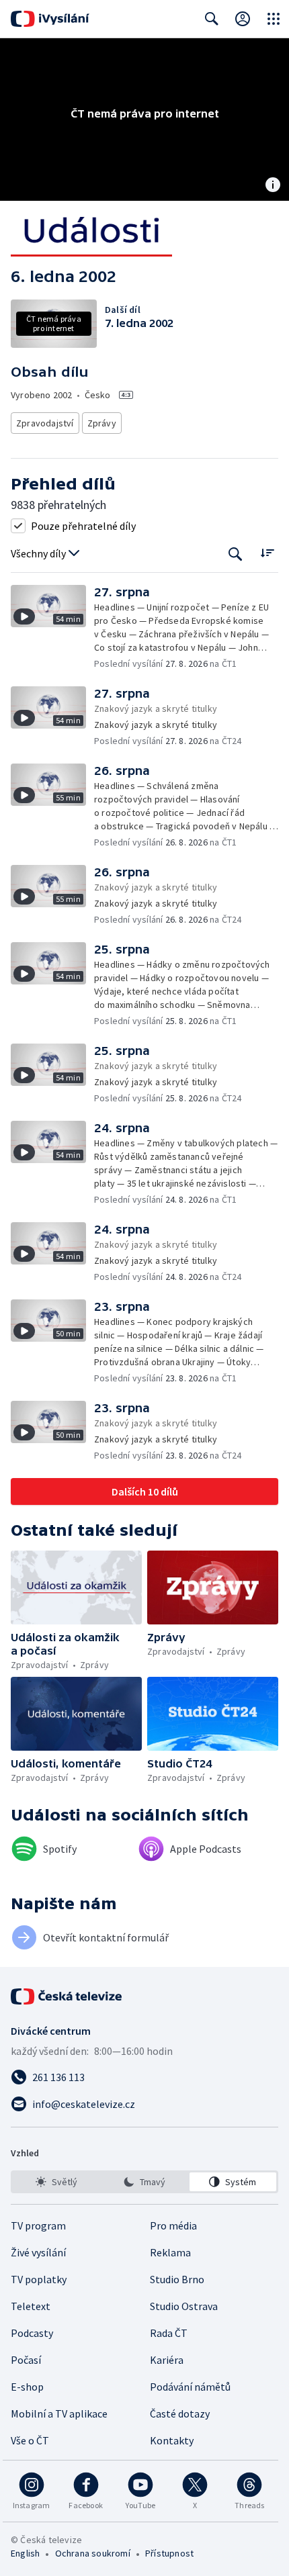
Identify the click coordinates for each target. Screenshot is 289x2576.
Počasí (26, 2360)
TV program (38, 2225)
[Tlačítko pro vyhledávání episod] (236, 554)
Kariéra (167, 2360)
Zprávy (102, 423)
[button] (52, 628)
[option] (56, 2182)
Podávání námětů (190, 2387)
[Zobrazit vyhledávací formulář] (212, 19)
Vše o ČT (30, 2440)
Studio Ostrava (184, 2306)
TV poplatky (39, 2279)
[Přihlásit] (243, 19)
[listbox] (144, 2182)
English (25, 2553)
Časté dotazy (180, 2413)
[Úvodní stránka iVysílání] (50, 19)
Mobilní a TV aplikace (59, 2413)
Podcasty (32, 2333)
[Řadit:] (267, 552)
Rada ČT (169, 2333)
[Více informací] (273, 186)
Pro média (173, 2225)
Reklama (170, 2252)
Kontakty (172, 2440)
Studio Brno (177, 2279)
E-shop (27, 2387)
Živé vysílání (38, 2252)
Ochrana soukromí (93, 2553)
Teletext (31, 2306)
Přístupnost (169, 2553)
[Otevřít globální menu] (274, 19)
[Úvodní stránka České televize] (67, 1996)
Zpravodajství (45, 423)
